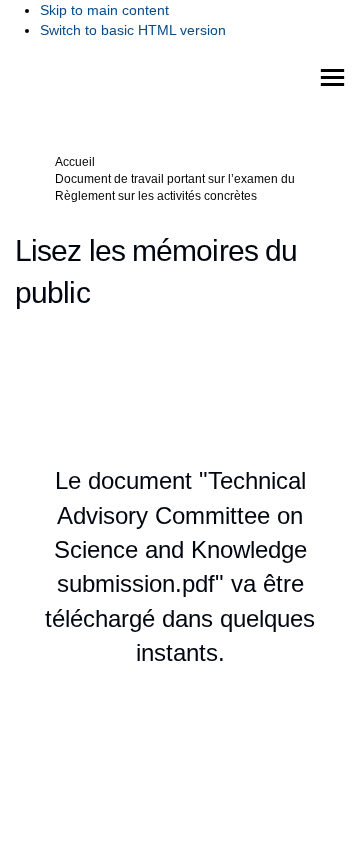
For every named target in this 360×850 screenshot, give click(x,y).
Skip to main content (104, 10)
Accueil (75, 162)
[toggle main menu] (332, 77)
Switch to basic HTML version (133, 30)
